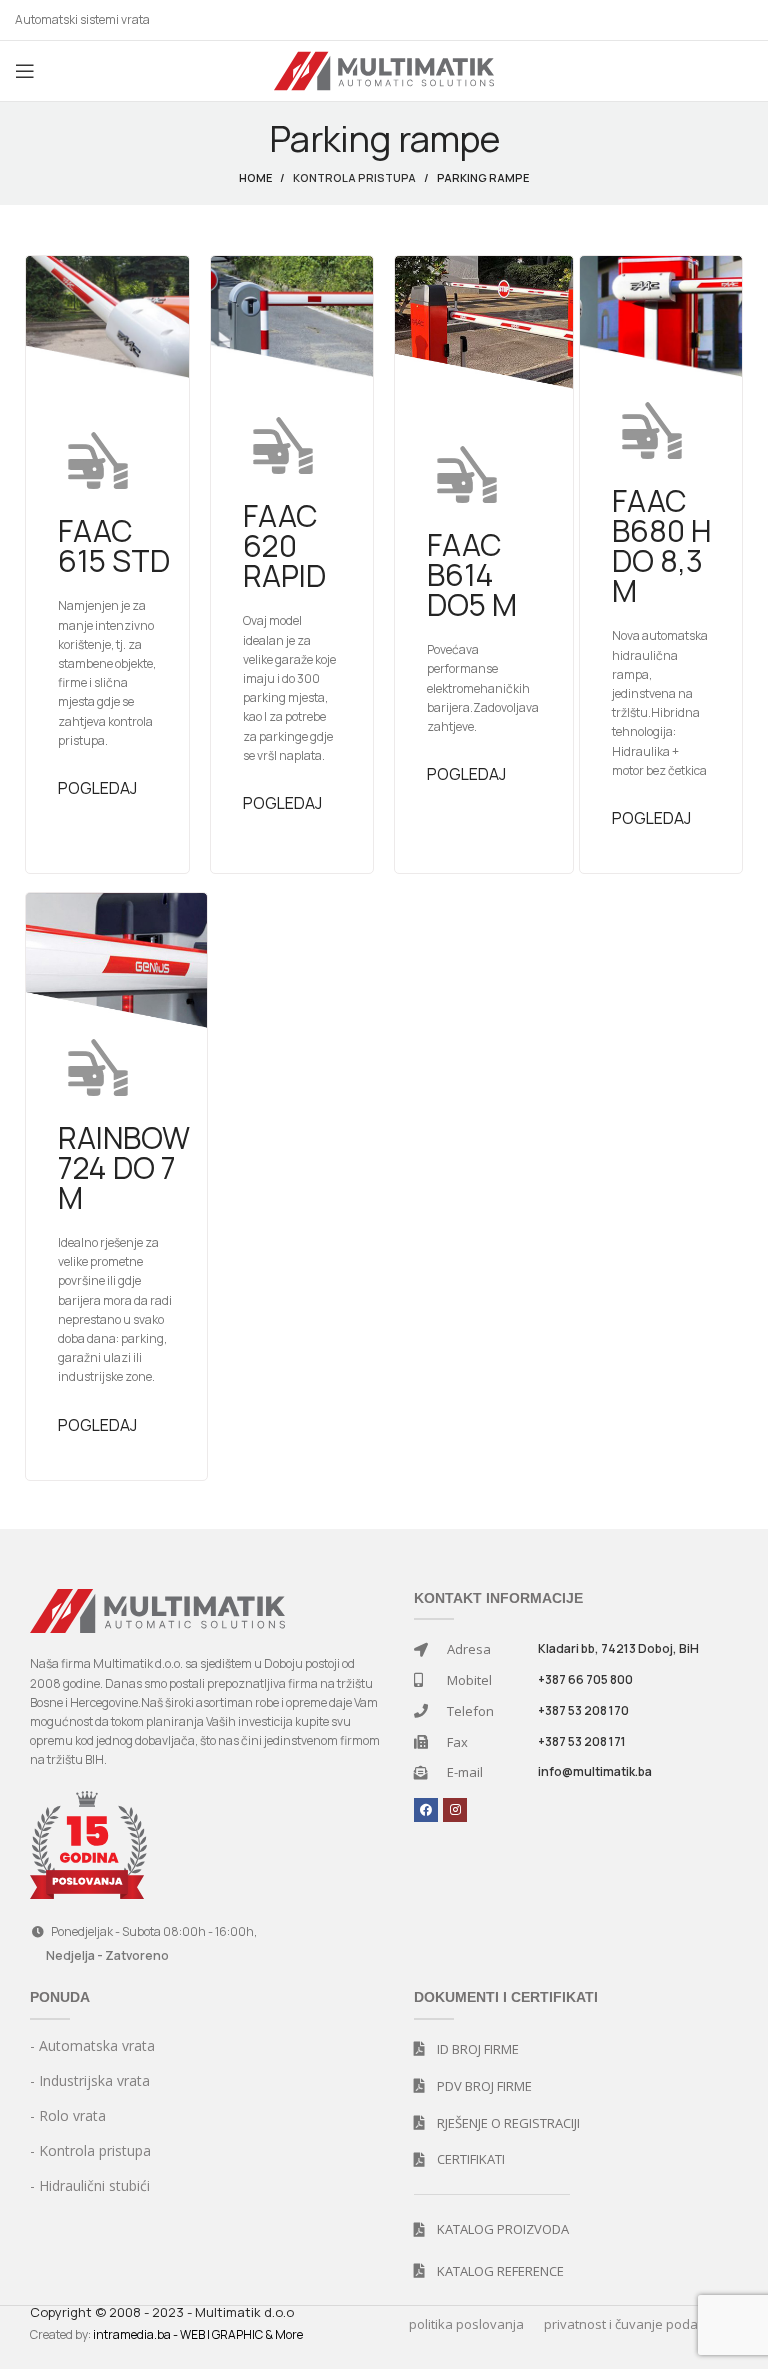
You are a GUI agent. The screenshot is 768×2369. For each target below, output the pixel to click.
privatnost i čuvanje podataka (634, 2324)
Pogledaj (97, 788)
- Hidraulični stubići (90, 2185)
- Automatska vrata (92, 2045)
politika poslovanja (466, 2324)
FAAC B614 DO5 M (472, 574)
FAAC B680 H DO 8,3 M (661, 545)
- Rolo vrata (68, 2115)
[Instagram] (455, 1810)
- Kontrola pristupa (90, 2150)
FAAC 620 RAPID (284, 545)
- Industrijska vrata (90, 2080)
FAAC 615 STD (114, 545)
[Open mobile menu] (25, 71)
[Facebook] (426, 1810)
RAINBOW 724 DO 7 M (124, 1167)
